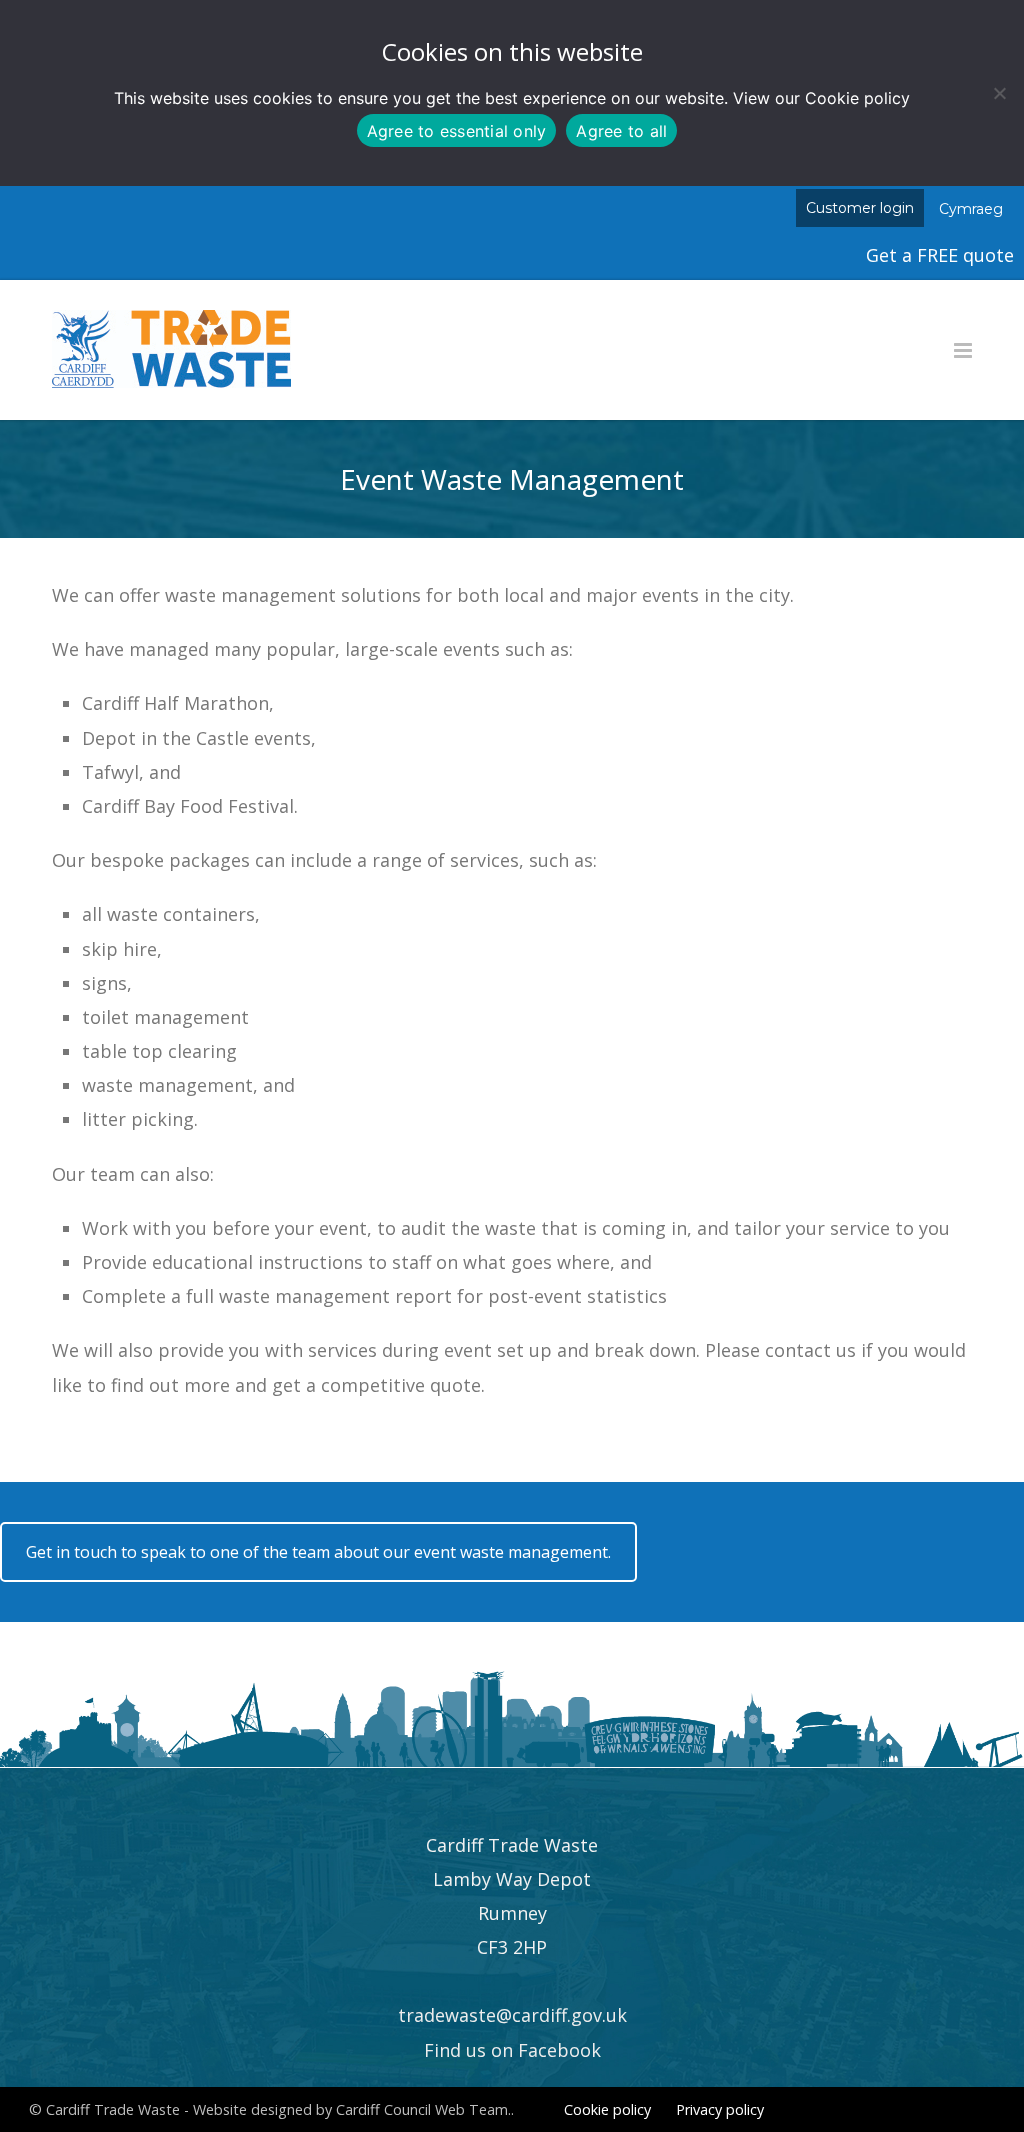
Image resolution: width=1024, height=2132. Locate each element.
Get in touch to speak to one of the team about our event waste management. (318, 1552)
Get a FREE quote (940, 255)
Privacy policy (720, 2109)
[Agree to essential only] (999, 93)
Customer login (860, 208)
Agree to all (621, 131)
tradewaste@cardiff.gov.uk (512, 2015)
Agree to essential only (457, 131)
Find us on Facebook (512, 2050)
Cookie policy (857, 98)
